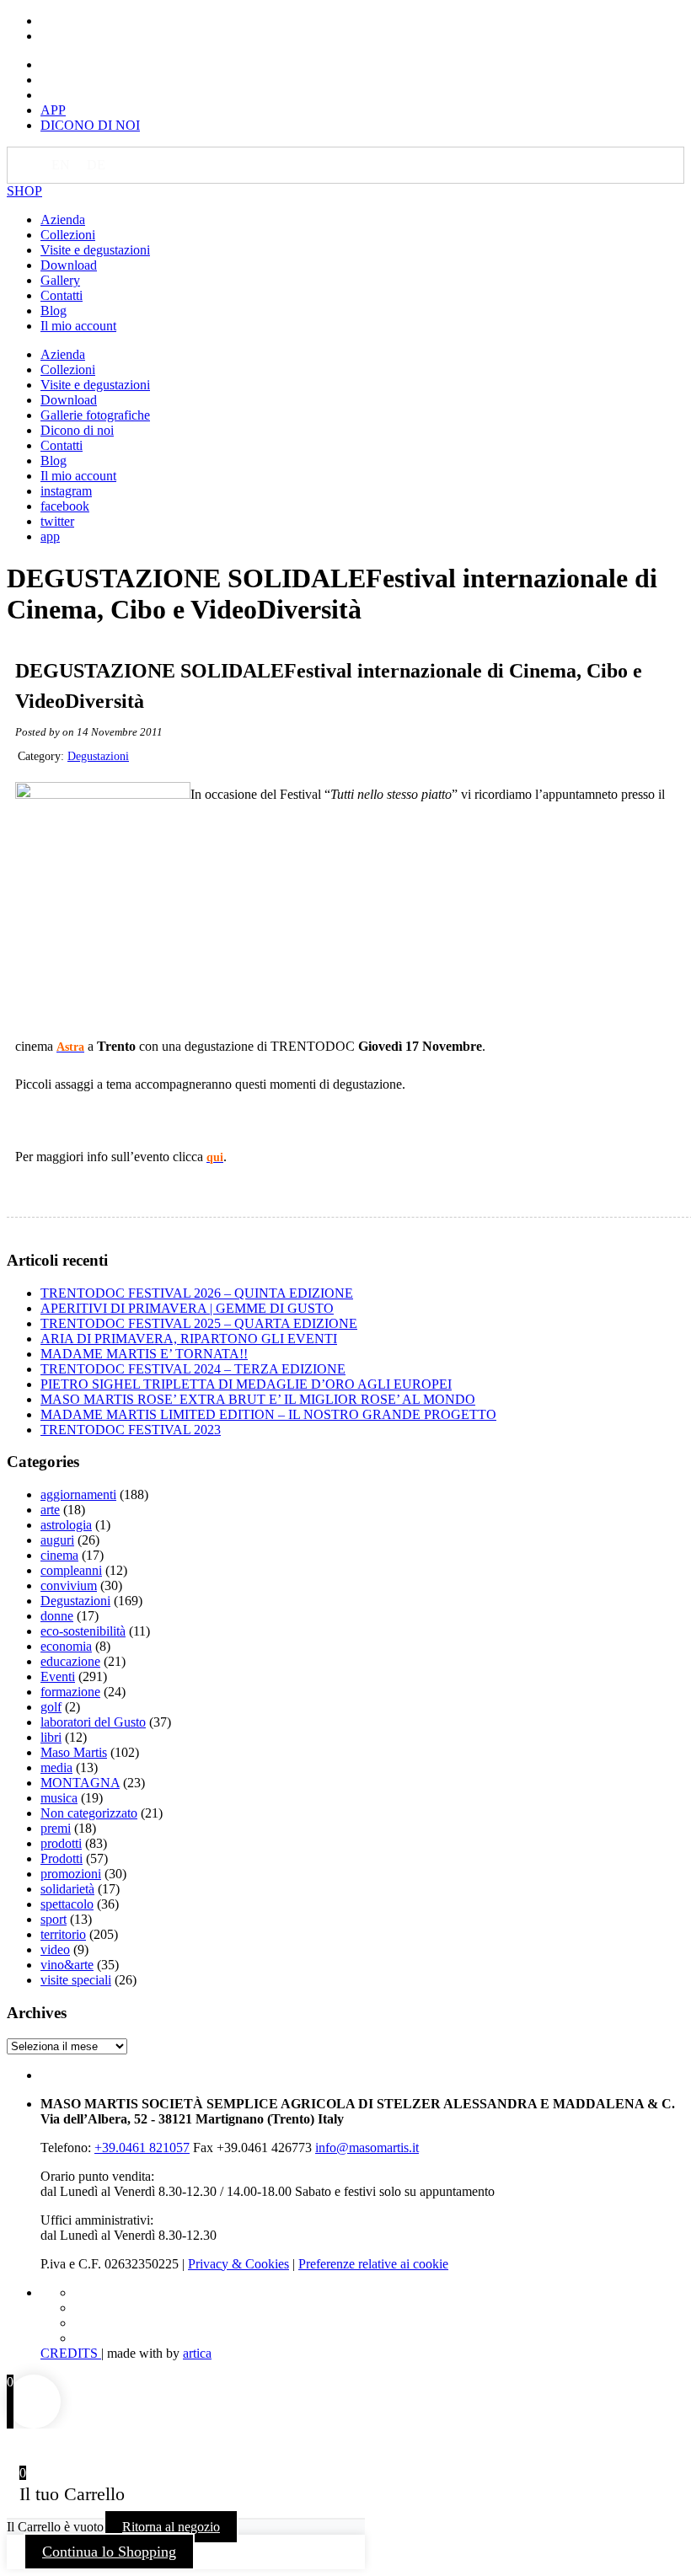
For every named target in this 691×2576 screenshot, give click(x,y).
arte (50, 1510)
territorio (63, 1934)
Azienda (63, 220)
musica (59, 1798)
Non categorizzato (89, 1813)
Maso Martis (74, 1752)
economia (66, 1646)
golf (51, 1707)
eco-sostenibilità (83, 1631)
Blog (54, 311)
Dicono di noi (77, 430)
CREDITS (71, 2353)
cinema (59, 1555)
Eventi (58, 1676)
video (55, 1949)
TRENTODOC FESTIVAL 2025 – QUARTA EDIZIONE (199, 1323)
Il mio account (78, 326)
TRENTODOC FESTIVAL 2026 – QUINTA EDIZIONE (197, 1293)
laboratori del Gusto (93, 1722)
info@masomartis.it (367, 2148)
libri (51, 1737)
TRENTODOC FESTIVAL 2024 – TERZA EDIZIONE (193, 1369)
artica (197, 2353)
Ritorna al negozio (171, 2527)
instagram (66, 491)
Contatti (62, 295)
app (50, 536)
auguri (57, 1540)
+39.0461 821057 (142, 2148)
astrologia (66, 1525)
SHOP (24, 191)
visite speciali (76, 1980)
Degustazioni (98, 756)
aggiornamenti (78, 1494)
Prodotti (62, 1858)
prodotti (61, 1843)
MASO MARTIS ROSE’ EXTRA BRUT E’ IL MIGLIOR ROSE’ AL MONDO (258, 1399)
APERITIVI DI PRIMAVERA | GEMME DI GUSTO (187, 1308)
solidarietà (67, 1889)
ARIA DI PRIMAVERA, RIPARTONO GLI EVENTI (189, 1339)
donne (57, 1616)
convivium (69, 1585)
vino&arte (67, 1965)
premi (56, 1828)
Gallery (60, 280)
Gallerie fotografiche (95, 415)
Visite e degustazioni (95, 250)
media (56, 1767)
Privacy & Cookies (238, 2264)
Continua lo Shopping (109, 2552)
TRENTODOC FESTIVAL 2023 (131, 1430)
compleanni (71, 1570)
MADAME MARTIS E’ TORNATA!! (144, 1354)
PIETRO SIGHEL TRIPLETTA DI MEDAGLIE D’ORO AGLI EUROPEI (246, 1384)
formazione (70, 1692)
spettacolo (67, 1904)
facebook (65, 506)
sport (54, 1919)
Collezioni (68, 235)
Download (69, 265)
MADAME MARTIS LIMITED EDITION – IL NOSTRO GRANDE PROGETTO (268, 1414)
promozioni (71, 1874)
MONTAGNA (80, 1783)
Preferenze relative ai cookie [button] (373, 2264)
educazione (70, 1661)
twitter (57, 521)
